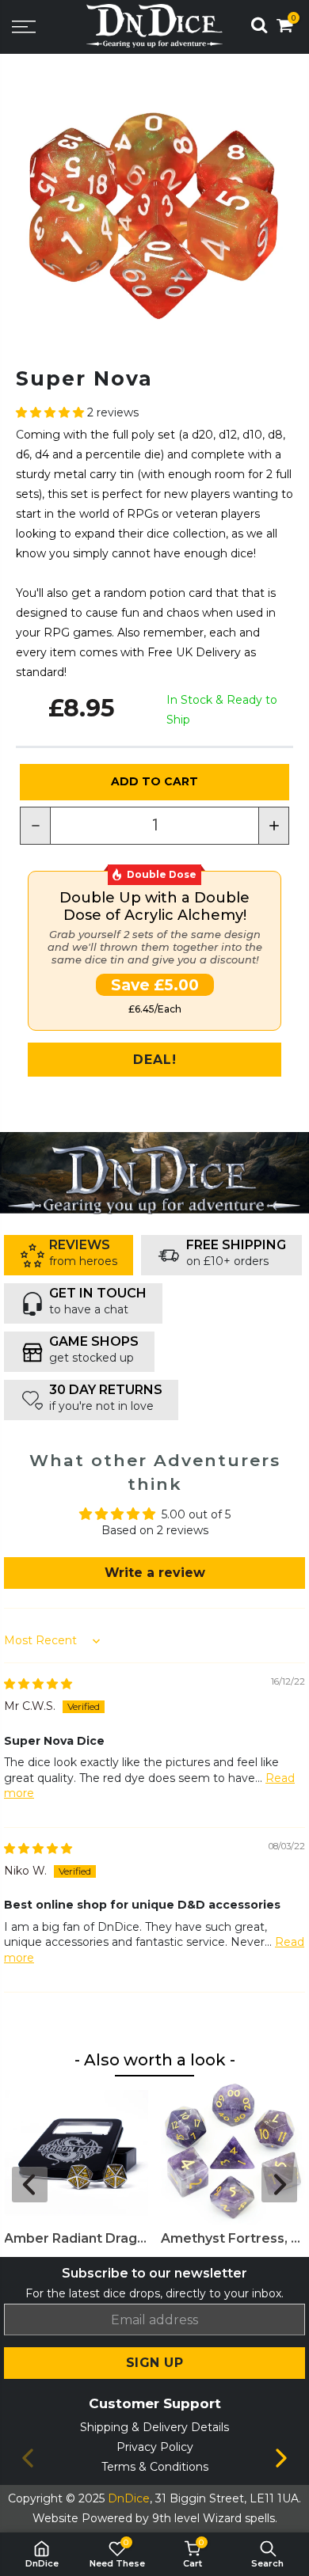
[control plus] (274, 826)
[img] (38, 1684)
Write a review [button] (155, 1573)
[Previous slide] (30, 2185)
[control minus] (35, 826)
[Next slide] (279, 2185)
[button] (51, 412)
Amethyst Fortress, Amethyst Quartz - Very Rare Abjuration (233, 2238)
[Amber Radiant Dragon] (76, 2153)
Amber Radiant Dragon (76, 2238)
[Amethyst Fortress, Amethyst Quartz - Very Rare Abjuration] (233, 2153)
